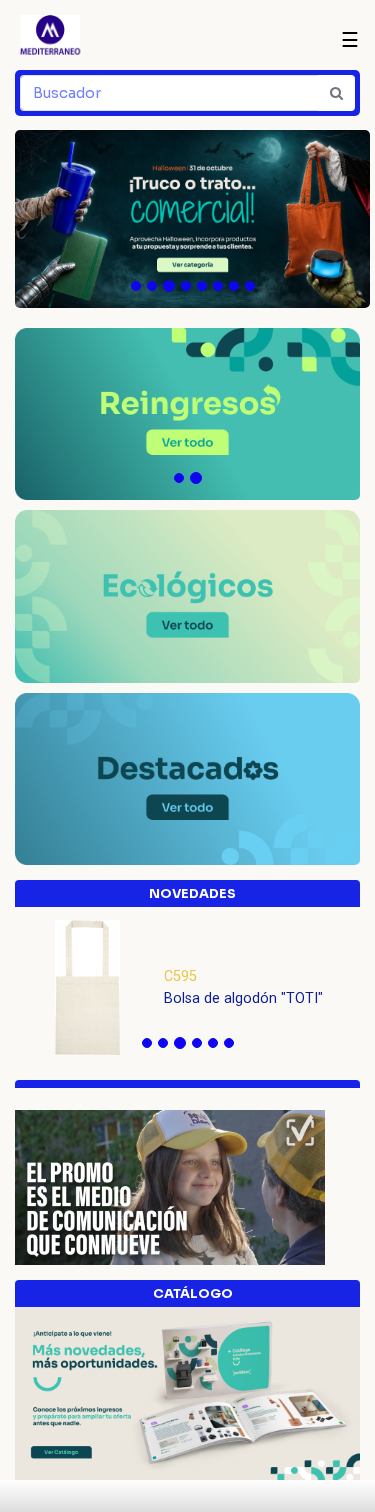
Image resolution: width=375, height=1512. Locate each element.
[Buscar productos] (336, 93)
